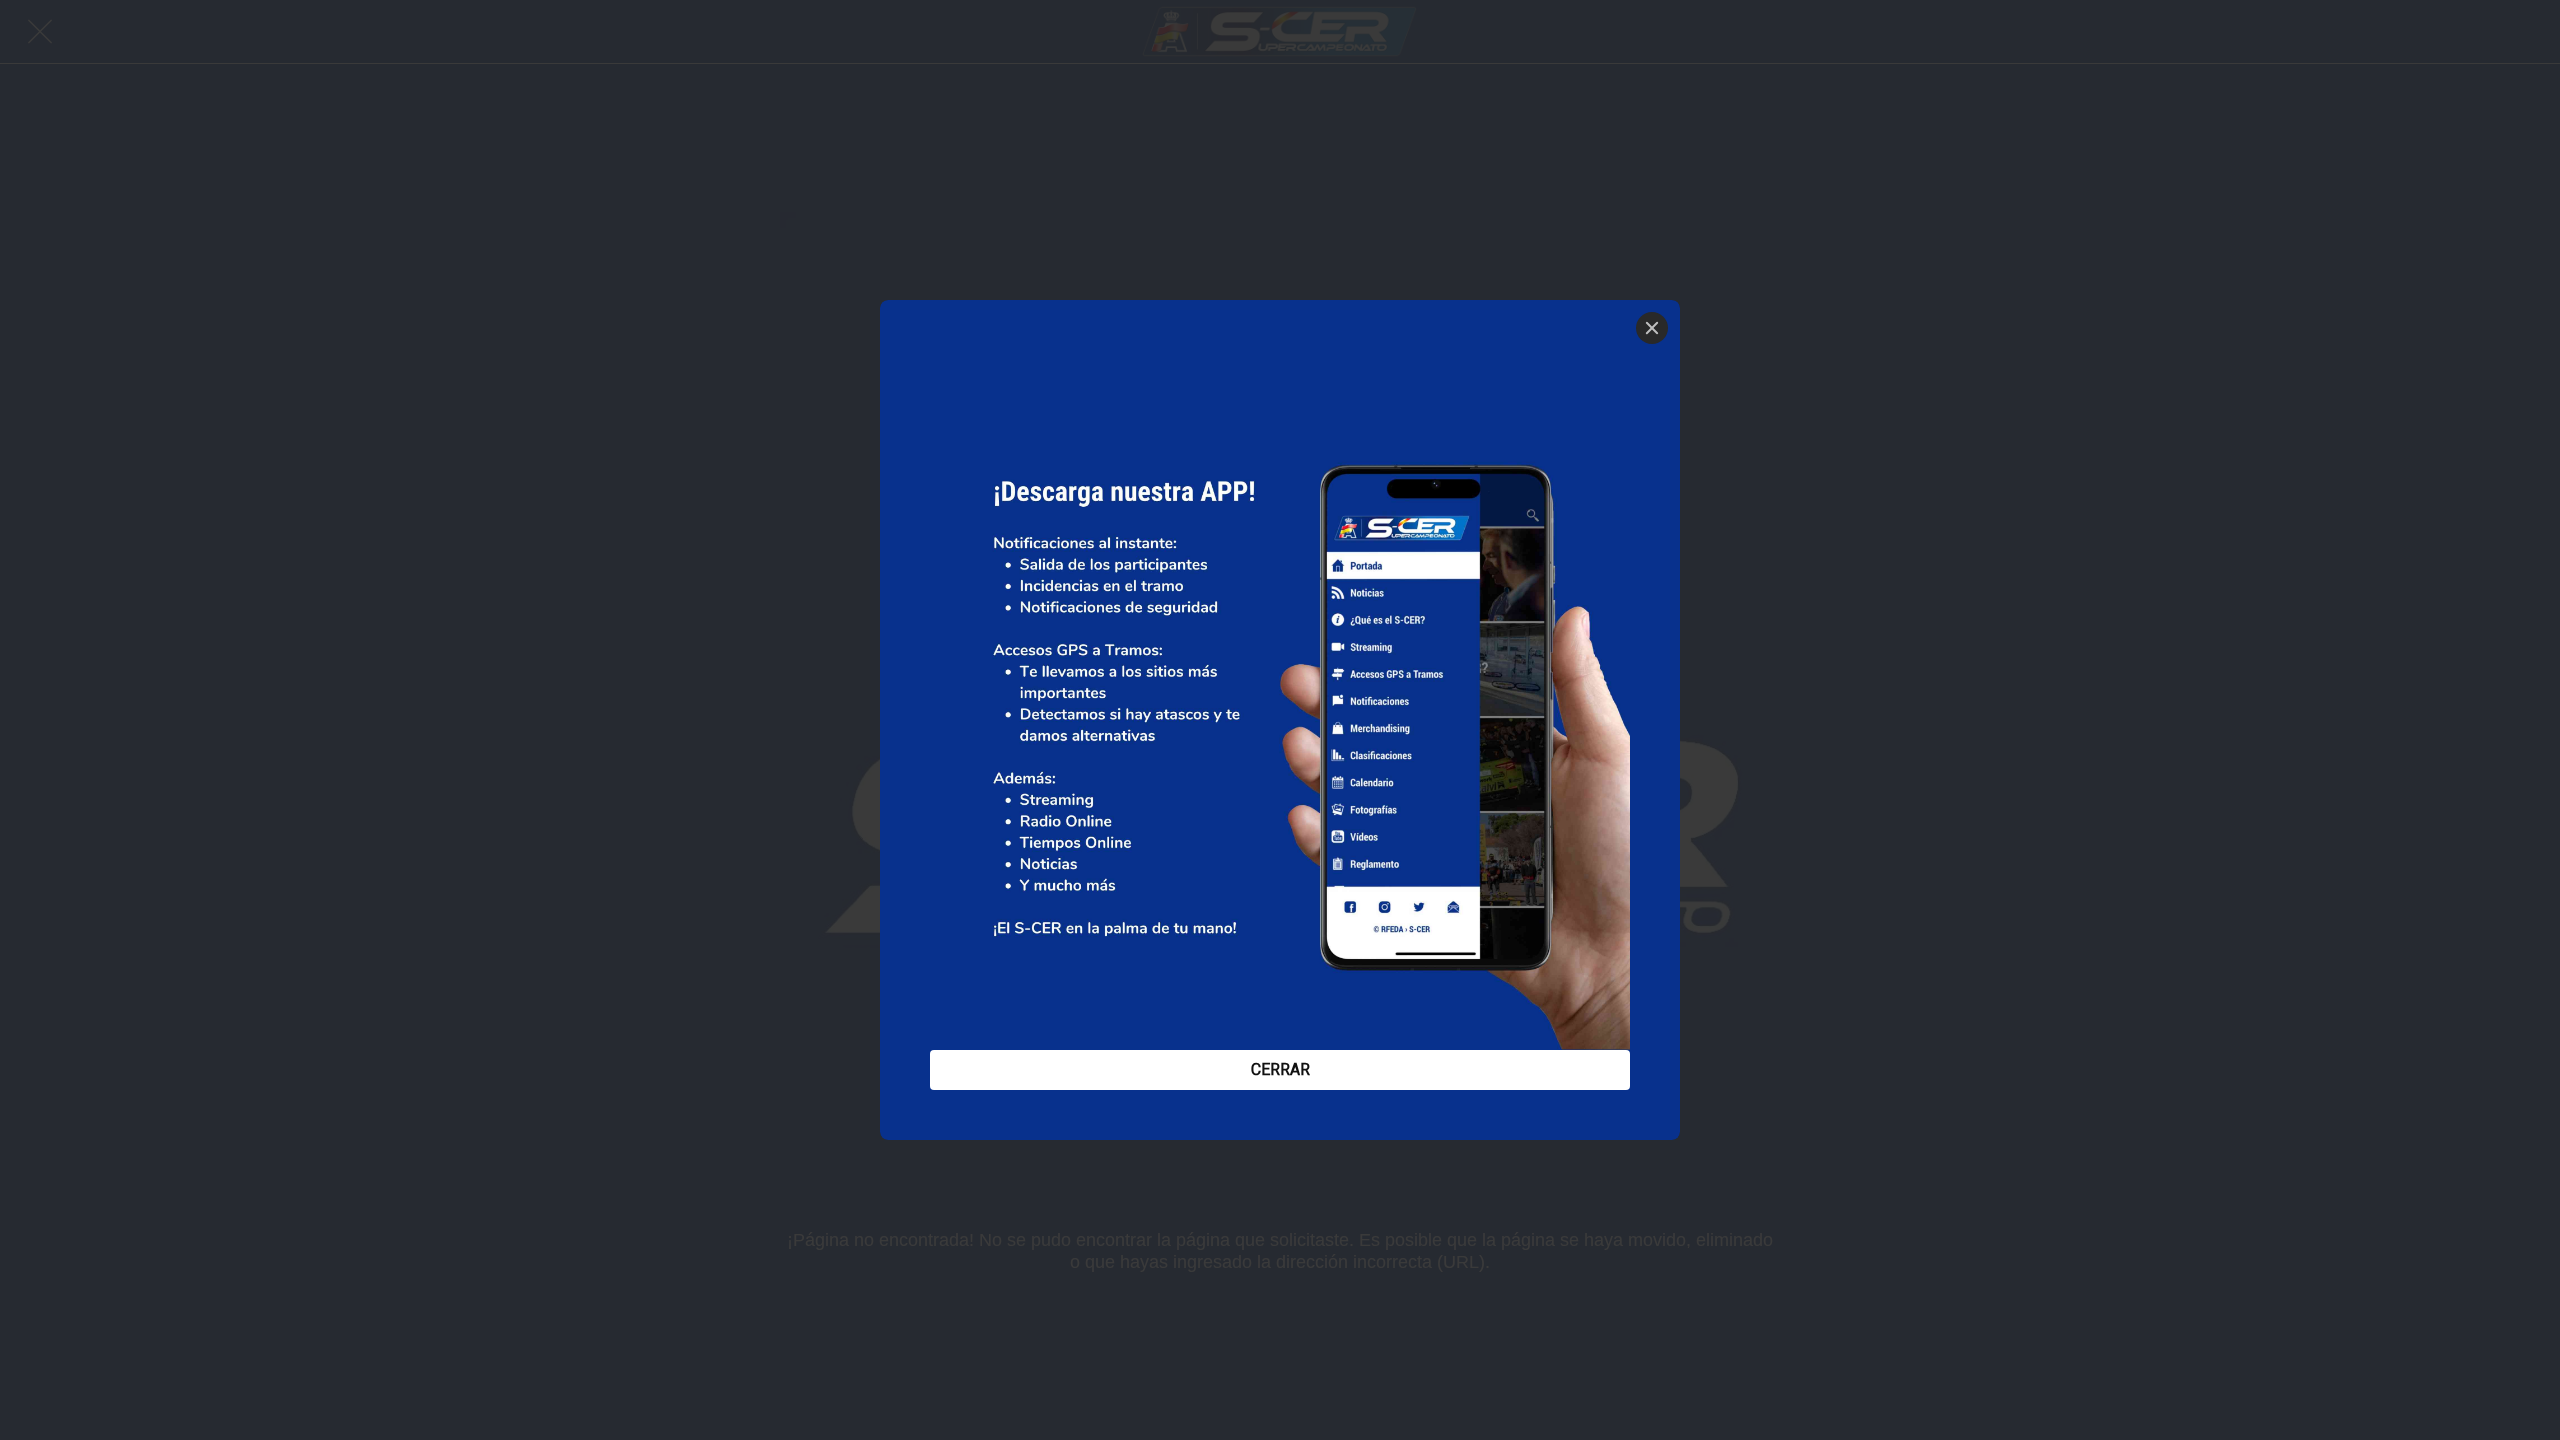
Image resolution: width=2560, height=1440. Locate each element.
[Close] (1652, 328)
